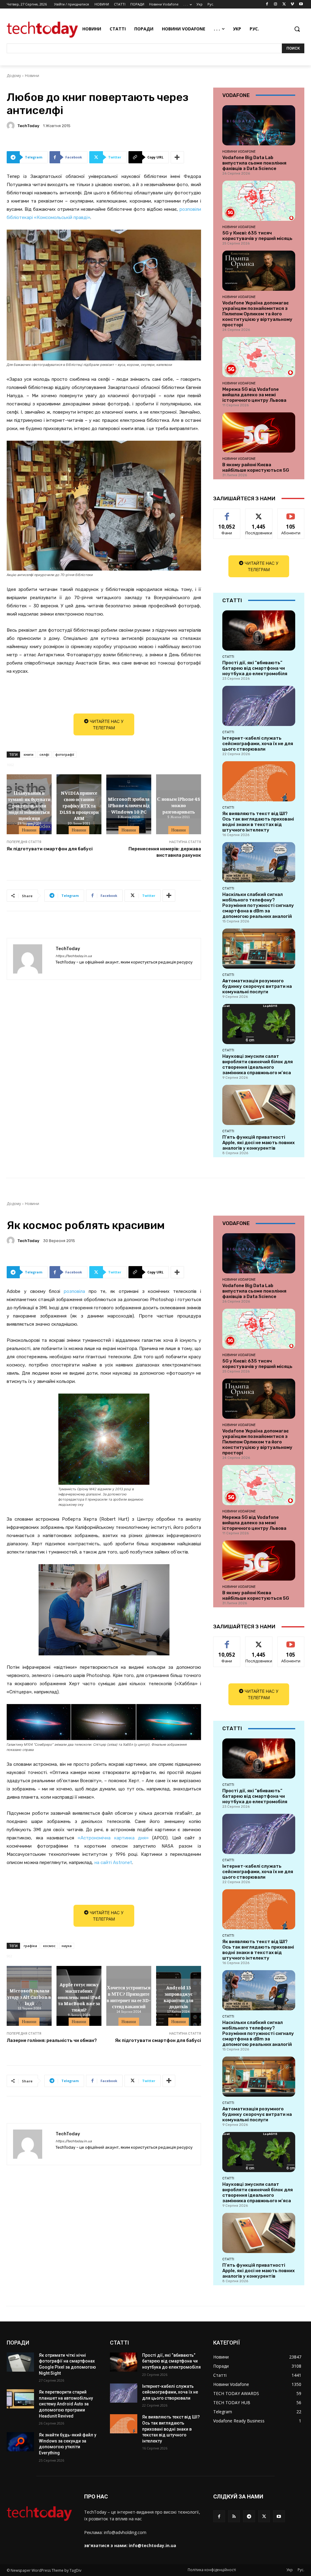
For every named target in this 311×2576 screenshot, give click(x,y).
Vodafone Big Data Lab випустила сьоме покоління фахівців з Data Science (254, 163)
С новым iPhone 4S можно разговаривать (179, 805)
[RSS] (234, 2516)
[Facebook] (267, 4)
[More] (177, 157)
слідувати (259, 513)
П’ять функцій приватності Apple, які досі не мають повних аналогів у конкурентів (258, 1143)
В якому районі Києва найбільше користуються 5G (256, 467)
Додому (14, 76)
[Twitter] (284, 4)
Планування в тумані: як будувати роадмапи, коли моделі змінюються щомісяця (29, 805)
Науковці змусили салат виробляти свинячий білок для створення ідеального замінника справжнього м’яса (258, 1064)
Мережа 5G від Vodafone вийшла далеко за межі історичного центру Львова (254, 395)
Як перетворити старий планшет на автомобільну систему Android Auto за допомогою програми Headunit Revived (66, 2404)
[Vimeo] (292, 4)
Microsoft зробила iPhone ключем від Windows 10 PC (129, 805)
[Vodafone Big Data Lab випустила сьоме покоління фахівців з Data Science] (259, 125)
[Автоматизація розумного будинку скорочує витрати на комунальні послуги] (259, 949)
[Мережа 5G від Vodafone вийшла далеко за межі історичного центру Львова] (259, 357)
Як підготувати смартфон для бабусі (50, 849)
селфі (44, 754)
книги (29, 754)
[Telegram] (249, 2516)
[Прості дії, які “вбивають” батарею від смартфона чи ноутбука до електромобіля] (259, 630)
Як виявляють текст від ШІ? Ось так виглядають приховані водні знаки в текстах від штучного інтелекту (258, 822)
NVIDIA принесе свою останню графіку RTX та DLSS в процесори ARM (79, 805)
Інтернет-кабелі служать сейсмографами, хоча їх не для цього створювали (258, 744)
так (227, 513)
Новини (32, 76)
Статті (228, 657)
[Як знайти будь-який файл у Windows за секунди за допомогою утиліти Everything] (20, 2442)
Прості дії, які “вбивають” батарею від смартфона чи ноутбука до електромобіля (255, 668)
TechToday (28, 126)
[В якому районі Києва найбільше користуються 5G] (259, 432)
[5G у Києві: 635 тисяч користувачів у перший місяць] (259, 201)
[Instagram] (276, 4)
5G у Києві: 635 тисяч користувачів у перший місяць (257, 236)
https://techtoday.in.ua (74, 956)
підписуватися (293, 513)
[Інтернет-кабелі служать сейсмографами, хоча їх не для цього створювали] (259, 706)
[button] (297, 29)
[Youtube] (301, 4)
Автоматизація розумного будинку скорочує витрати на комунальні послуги (257, 986)
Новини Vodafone (239, 151)
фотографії (65, 754)
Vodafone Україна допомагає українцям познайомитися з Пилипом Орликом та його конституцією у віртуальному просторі (257, 314)
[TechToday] (12, 126)
